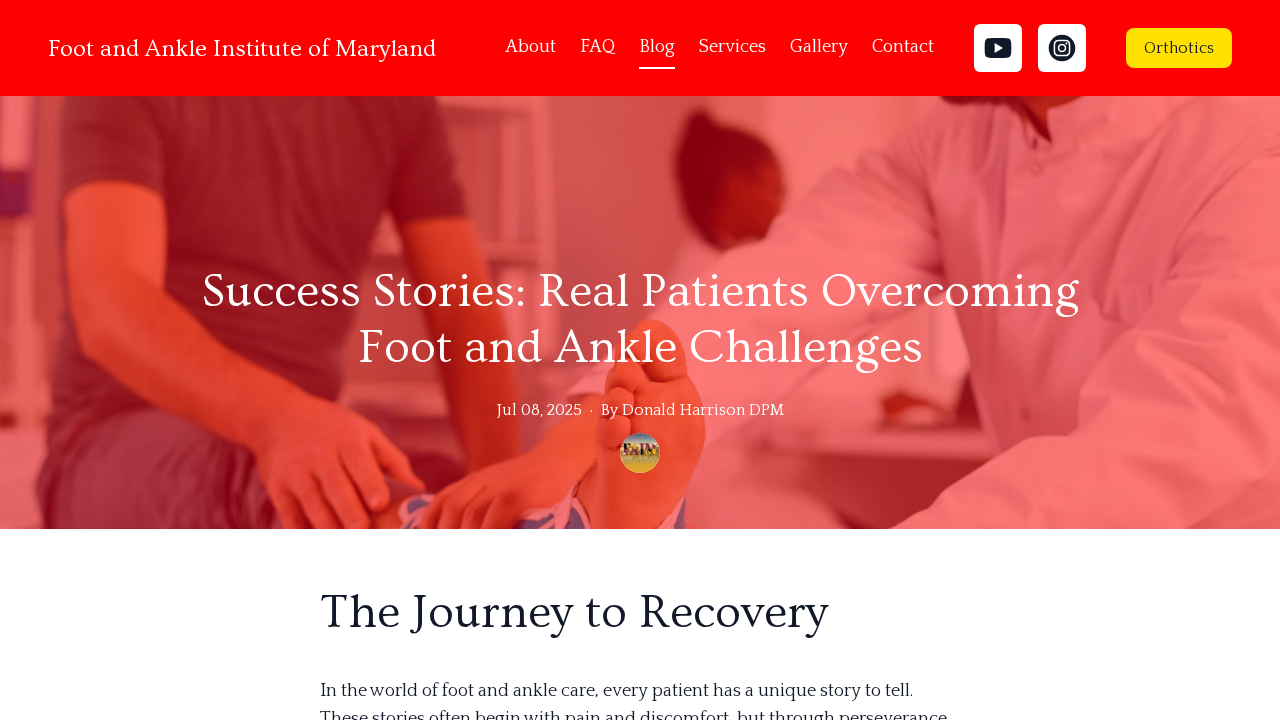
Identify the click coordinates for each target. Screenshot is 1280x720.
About (530, 47)
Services (732, 47)
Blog (657, 47)
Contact (903, 47)
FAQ (597, 47)
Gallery (819, 47)
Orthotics (1179, 48)
